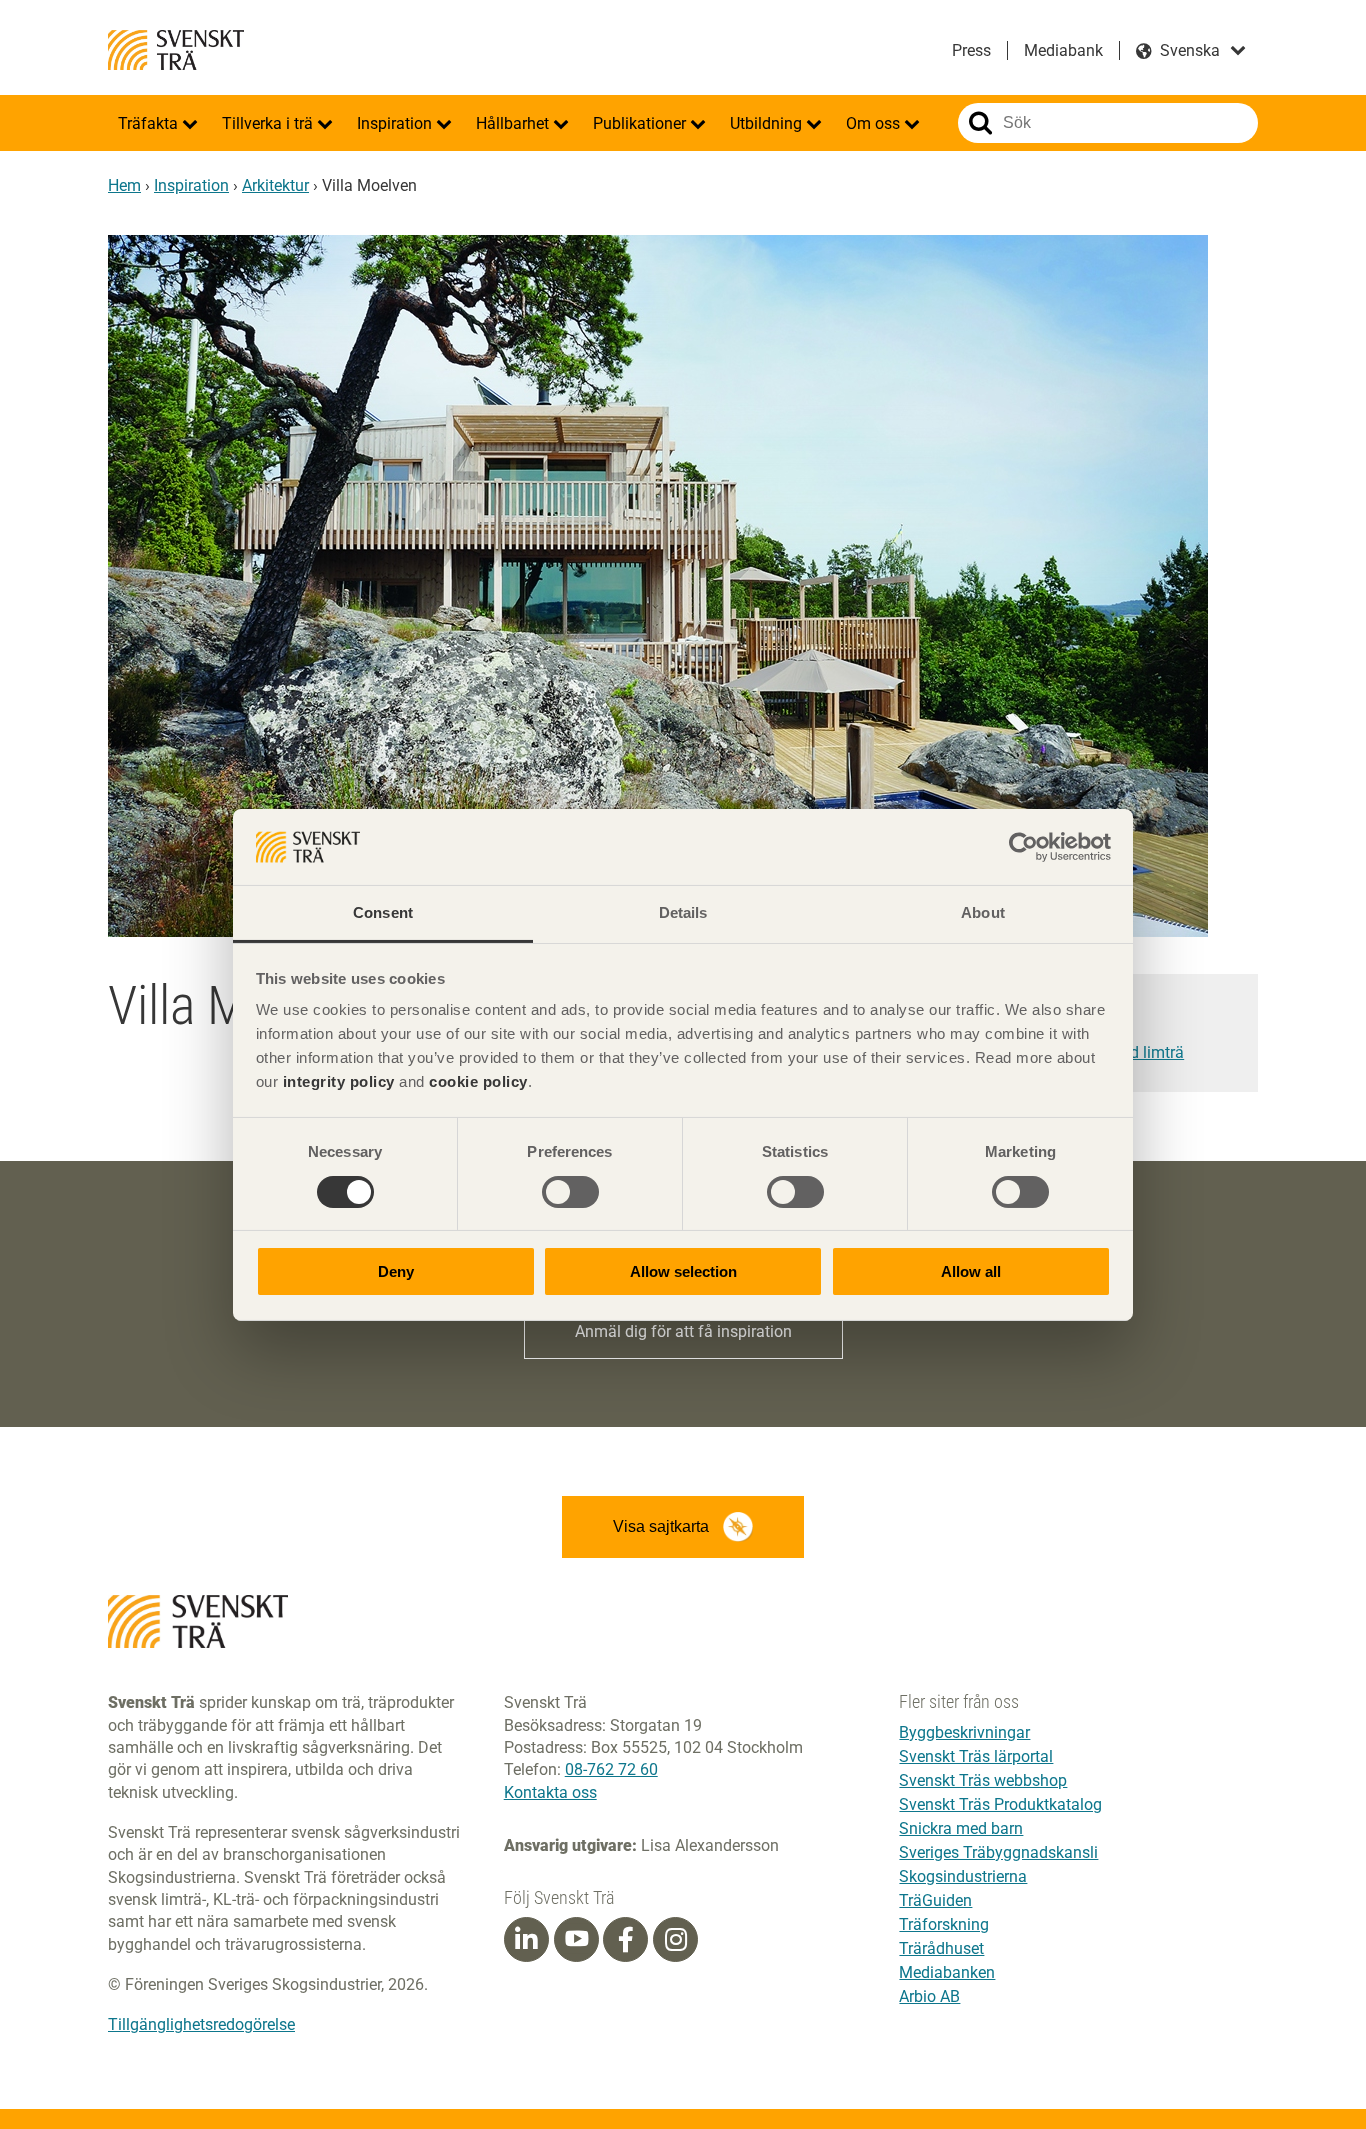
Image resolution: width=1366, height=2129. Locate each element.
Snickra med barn (961, 1828)
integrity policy (339, 1081)
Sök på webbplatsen (980, 123)
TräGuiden (935, 1900)
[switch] (570, 1192)
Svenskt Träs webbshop (983, 1780)
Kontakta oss (550, 1792)
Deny (396, 1271)
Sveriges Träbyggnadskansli (998, 1852)
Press (971, 50)
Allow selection (683, 1271)
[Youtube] (576, 1939)
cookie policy (478, 1081)
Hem (124, 185)
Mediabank (1063, 50)
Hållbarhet (514, 123)
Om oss (875, 123)
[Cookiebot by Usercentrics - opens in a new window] (1023, 847)
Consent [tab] (383, 912)
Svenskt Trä (176, 50)
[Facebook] (626, 1940)
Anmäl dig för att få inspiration (683, 1331)
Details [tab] (683, 912)
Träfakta (150, 123)
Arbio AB (929, 1996)
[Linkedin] (526, 1940)
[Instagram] (676, 1940)
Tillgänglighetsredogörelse (201, 2024)
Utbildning (768, 123)
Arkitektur (275, 185)
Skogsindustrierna (963, 1876)
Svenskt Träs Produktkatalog (1000, 1804)
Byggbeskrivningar (964, 1732)
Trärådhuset (941, 1948)
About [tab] (983, 912)
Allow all (971, 1271)
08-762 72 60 (611, 1769)
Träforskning (944, 1924)
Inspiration (396, 123)
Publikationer (641, 123)
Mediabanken (947, 1972)
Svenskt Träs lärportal (976, 1756)
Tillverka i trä (269, 123)
